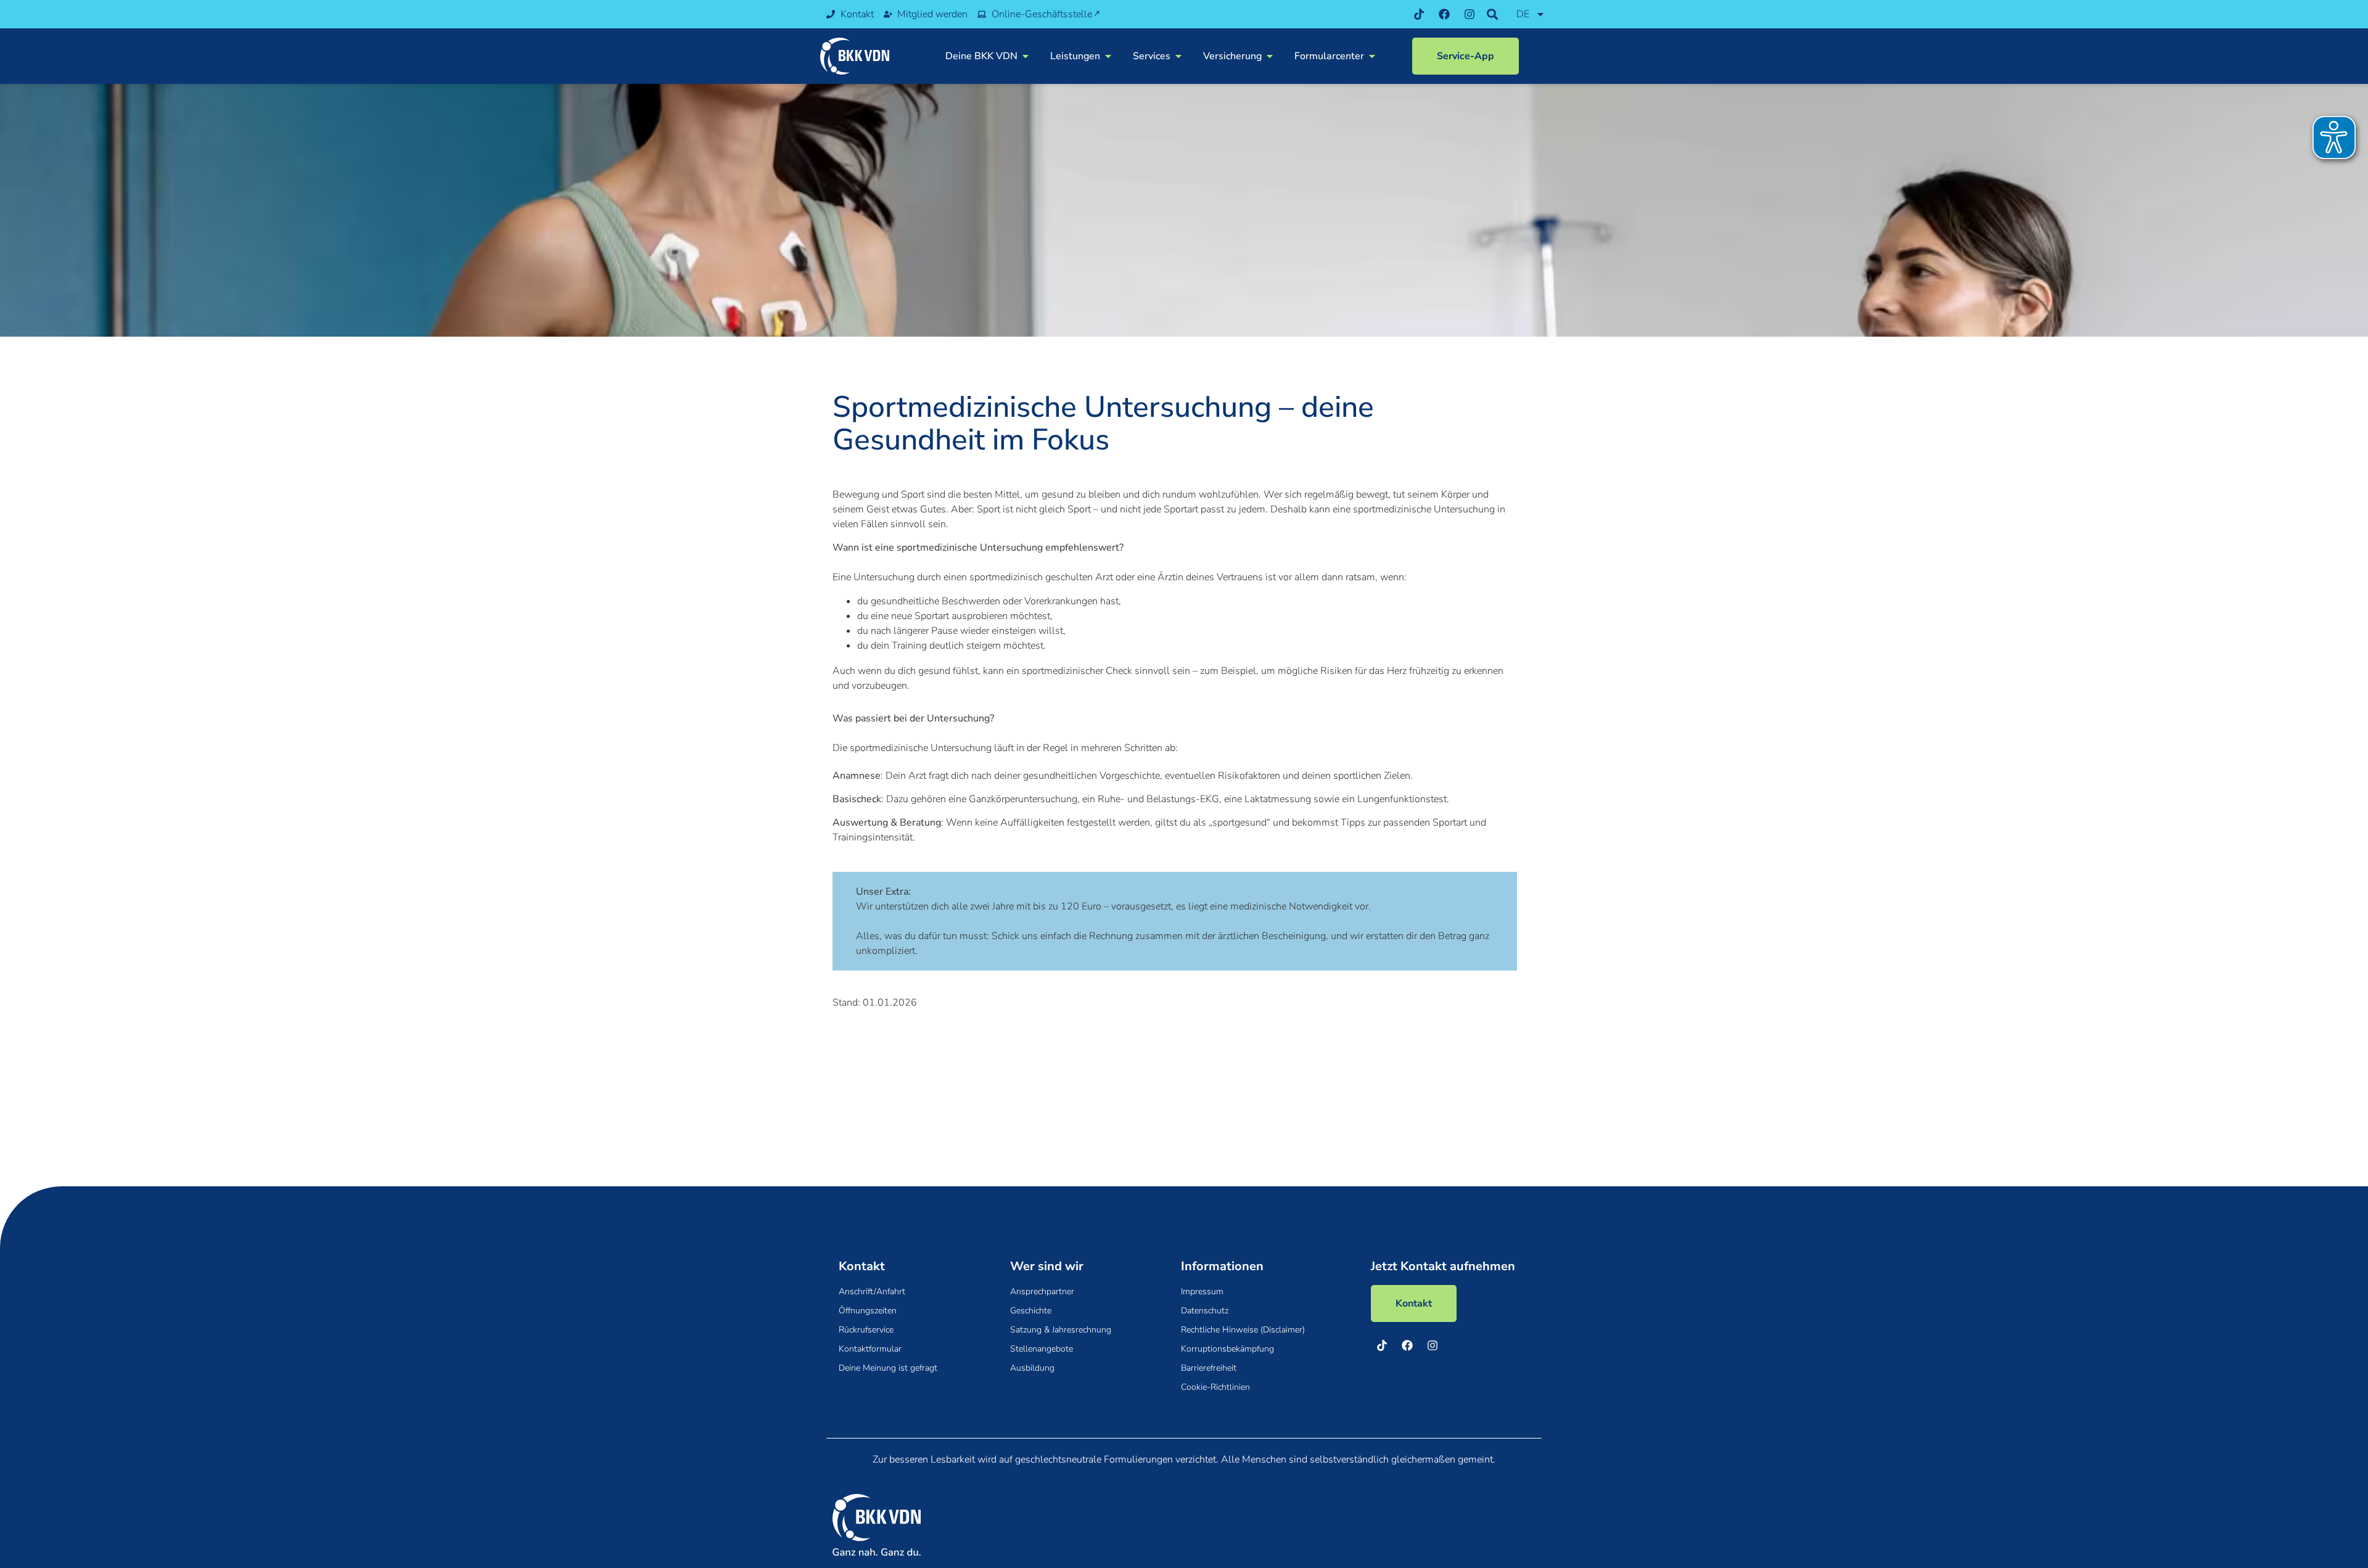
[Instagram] (1470, 14)
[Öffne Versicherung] (1270, 56)
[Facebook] (1444, 14)
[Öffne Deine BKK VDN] (1026, 56)
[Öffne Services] (1178, 56)
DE (1523, 14)
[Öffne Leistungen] (1108, 56)
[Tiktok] (1419, 14)
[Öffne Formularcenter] (1372, 56)
